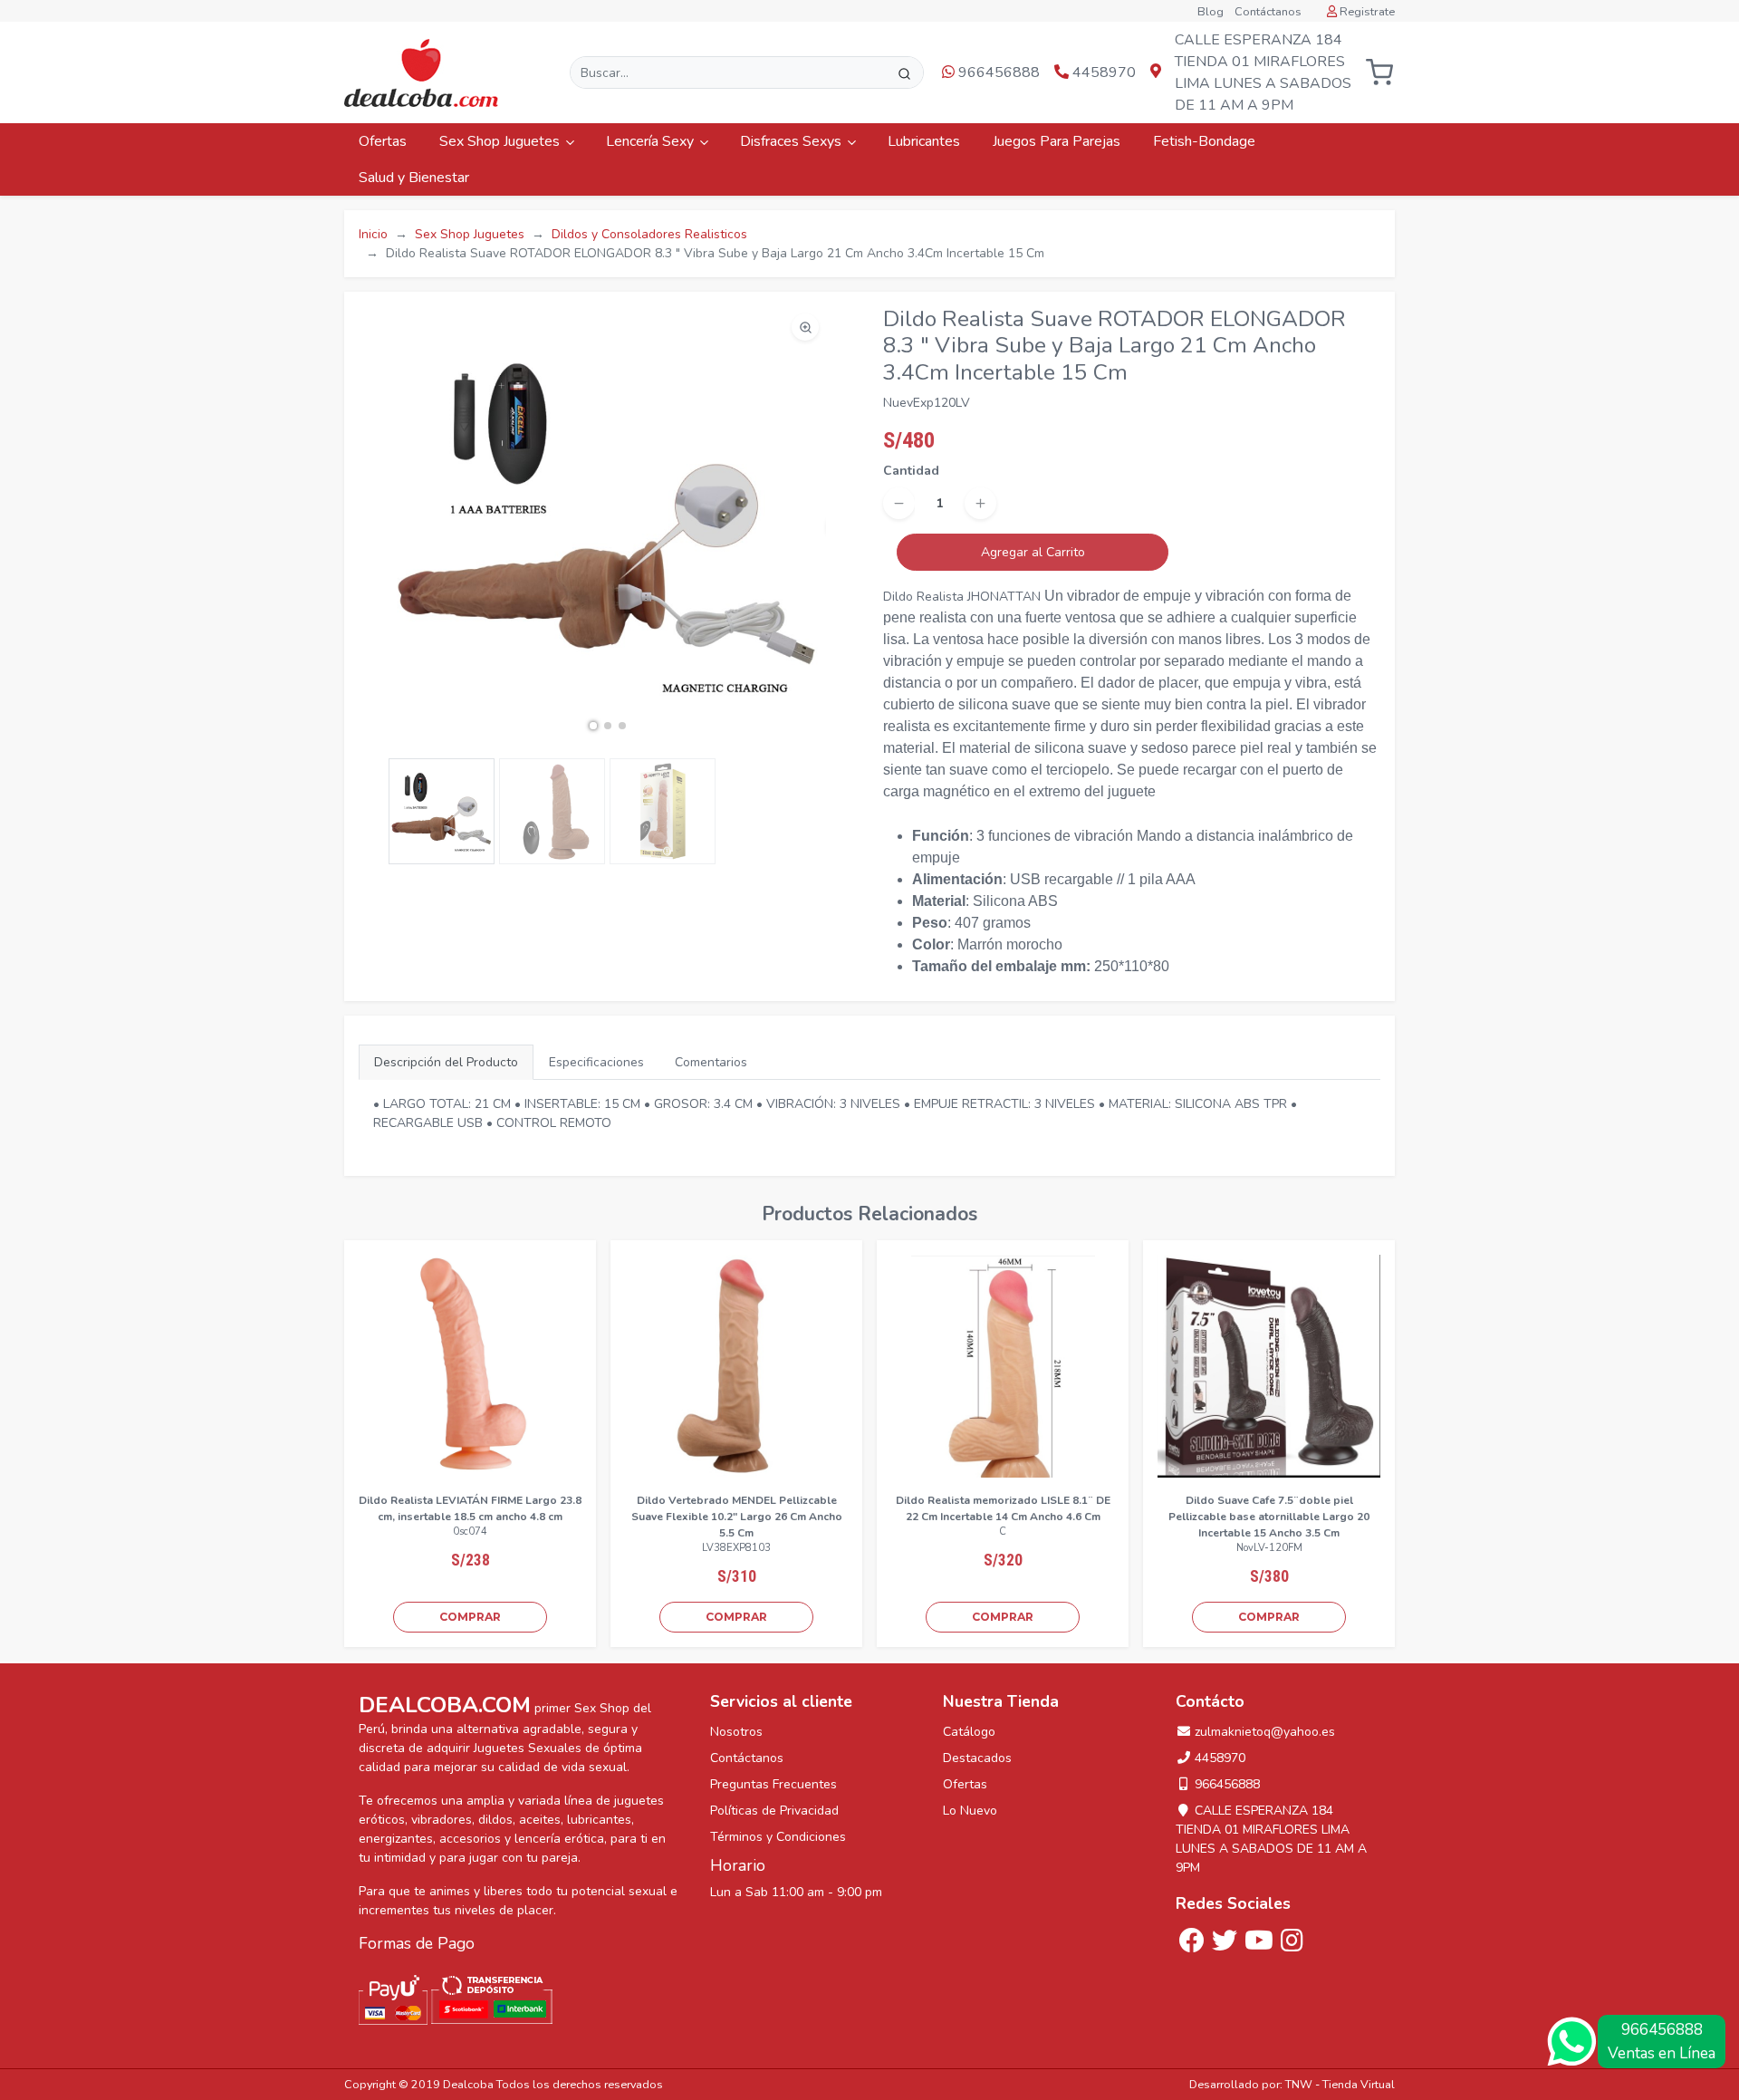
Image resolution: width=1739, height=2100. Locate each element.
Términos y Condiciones (778, 1837)
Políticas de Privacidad (774, 1811)
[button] (1379, 73)
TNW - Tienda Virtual (1340, 2084)
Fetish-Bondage (1206, 141)
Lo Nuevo (970, 1811)
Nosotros (736, 1732)
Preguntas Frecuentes (773, 1784)
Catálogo (969, 1732)
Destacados (977, 1758)
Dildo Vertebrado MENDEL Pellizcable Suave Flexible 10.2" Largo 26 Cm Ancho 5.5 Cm (737, 1517)
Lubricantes (926, 141)
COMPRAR (470, 1617)
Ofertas (384, 141)
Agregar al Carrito (1033, 552)
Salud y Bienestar (416, 178)
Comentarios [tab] (711, 1062)
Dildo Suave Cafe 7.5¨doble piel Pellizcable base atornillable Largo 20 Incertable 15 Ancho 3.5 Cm (1269, 1517)
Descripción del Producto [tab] (446, 1062)
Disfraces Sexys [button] (793, 141)
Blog (1211, 12)
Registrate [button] (1366, 12)
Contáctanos (1268, 12)
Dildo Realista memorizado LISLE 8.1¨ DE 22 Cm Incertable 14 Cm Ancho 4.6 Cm (1003, 1508)
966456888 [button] (997, 72)
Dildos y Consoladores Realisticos (649, 234)
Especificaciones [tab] (596, 1062)
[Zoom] (805, 327)
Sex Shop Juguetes (470, 234)
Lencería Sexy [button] (652, 141)
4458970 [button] (1102, 72)
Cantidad (911, 471)
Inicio (373, 234)
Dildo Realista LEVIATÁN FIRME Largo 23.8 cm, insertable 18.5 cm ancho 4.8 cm (470, 1508)
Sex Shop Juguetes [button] (501, 141)
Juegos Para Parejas (1058, 141)
